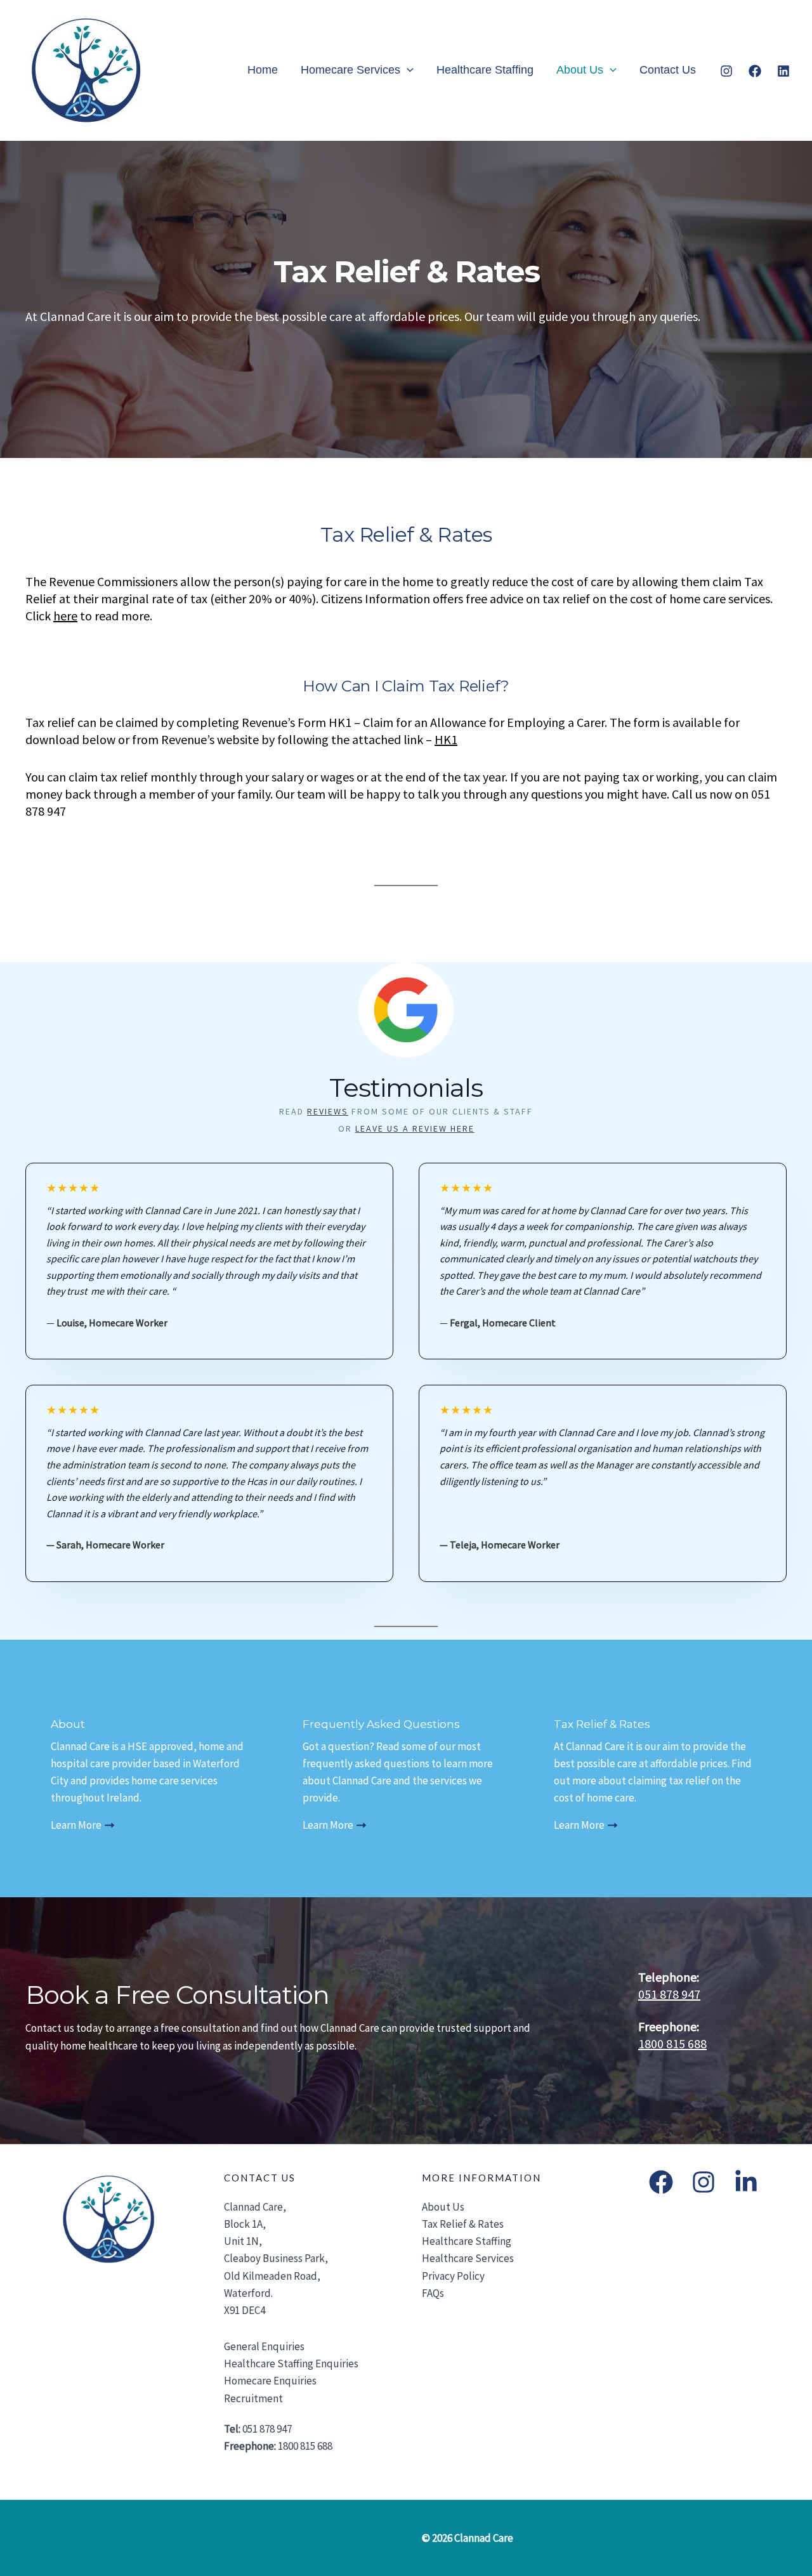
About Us (580, 70)
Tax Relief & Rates (463, 2224)
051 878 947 (669, 1994)
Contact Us (668, 70)
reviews (328, 1111)
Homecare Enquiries (270, 2381)
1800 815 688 (672, 2043)
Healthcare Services (468, 2258)
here (65, 616)
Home (263, 70)
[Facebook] (755, 71)
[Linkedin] (783, 71)
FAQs (433, 2293)
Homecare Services (350, 70)
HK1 (446, 739)
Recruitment (253, 2398)
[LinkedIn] (746, 2182)
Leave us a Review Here (415, 1128)
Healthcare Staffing (485, 70)
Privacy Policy (453, 2276)
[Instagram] (726, 71)
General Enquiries (264, 2346)
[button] (407, 70)
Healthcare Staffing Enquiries (291, 2364)
